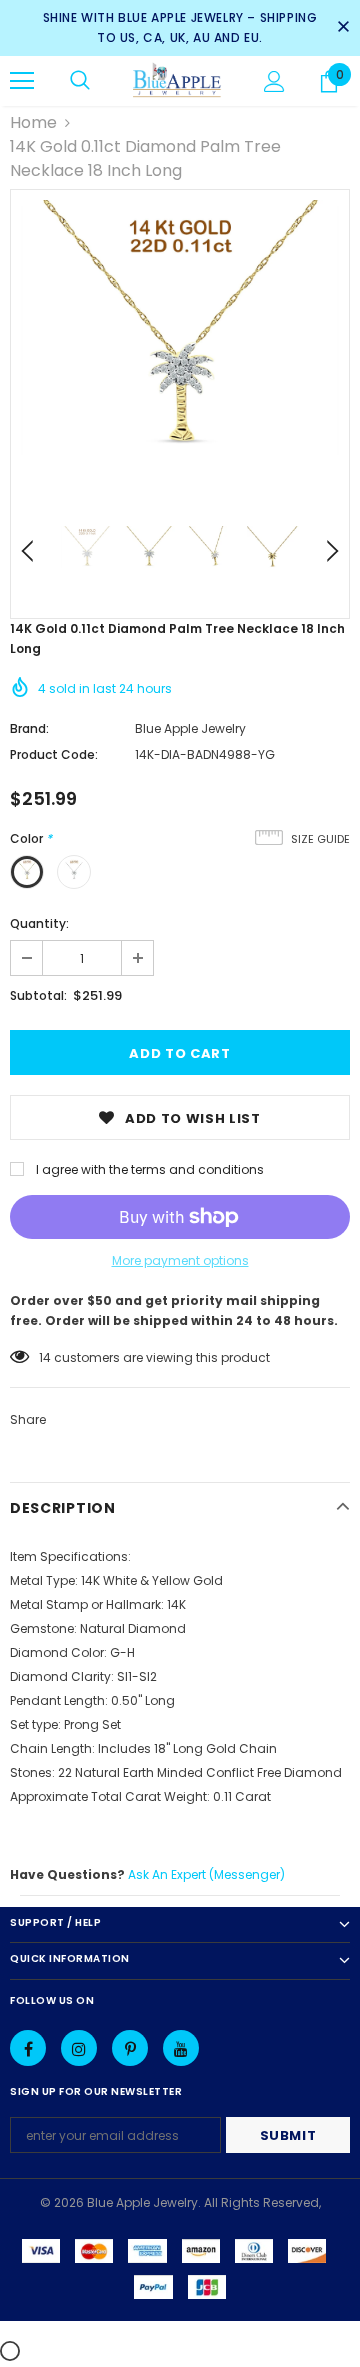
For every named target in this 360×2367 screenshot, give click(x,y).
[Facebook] (28, 2048)
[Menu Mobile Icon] (22, 81)
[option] (180, 359)
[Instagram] (79, 2048)
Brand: (29, 728)
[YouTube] (181, 2048)
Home (33, 122)
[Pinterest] (130, 2048)
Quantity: (39, 923)
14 (45, 1357)
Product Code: (54, 754)
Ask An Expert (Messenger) (206, 1874)
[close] (343, 28)
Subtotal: (38, 995)
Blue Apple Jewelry (190, 728)
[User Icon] (274, 81)
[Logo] (177, 81)
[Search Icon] (80, 81)
